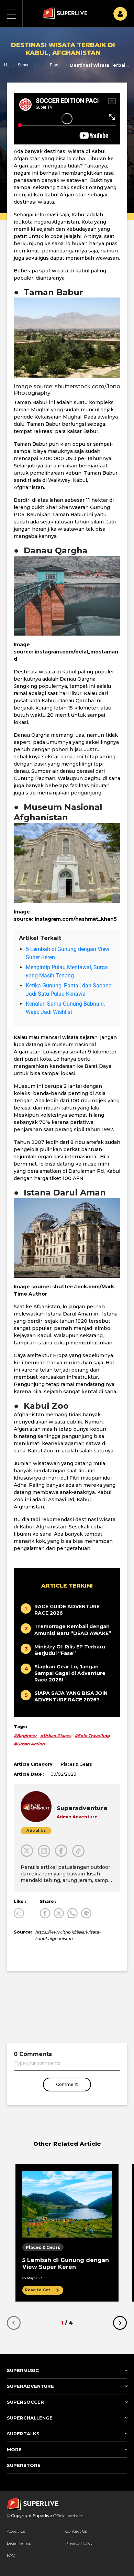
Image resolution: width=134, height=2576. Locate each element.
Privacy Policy (79, 2543)
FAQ (11, 2555)
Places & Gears (56, 65)
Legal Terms (19, 2543)
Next (120, 2323)
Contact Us (76, 2531)
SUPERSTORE (24, 2465)
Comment (67, 2084)
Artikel (41, 65)
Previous (14, 2323)
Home (7, 65)
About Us (16, 2531)
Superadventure (25, 65)
